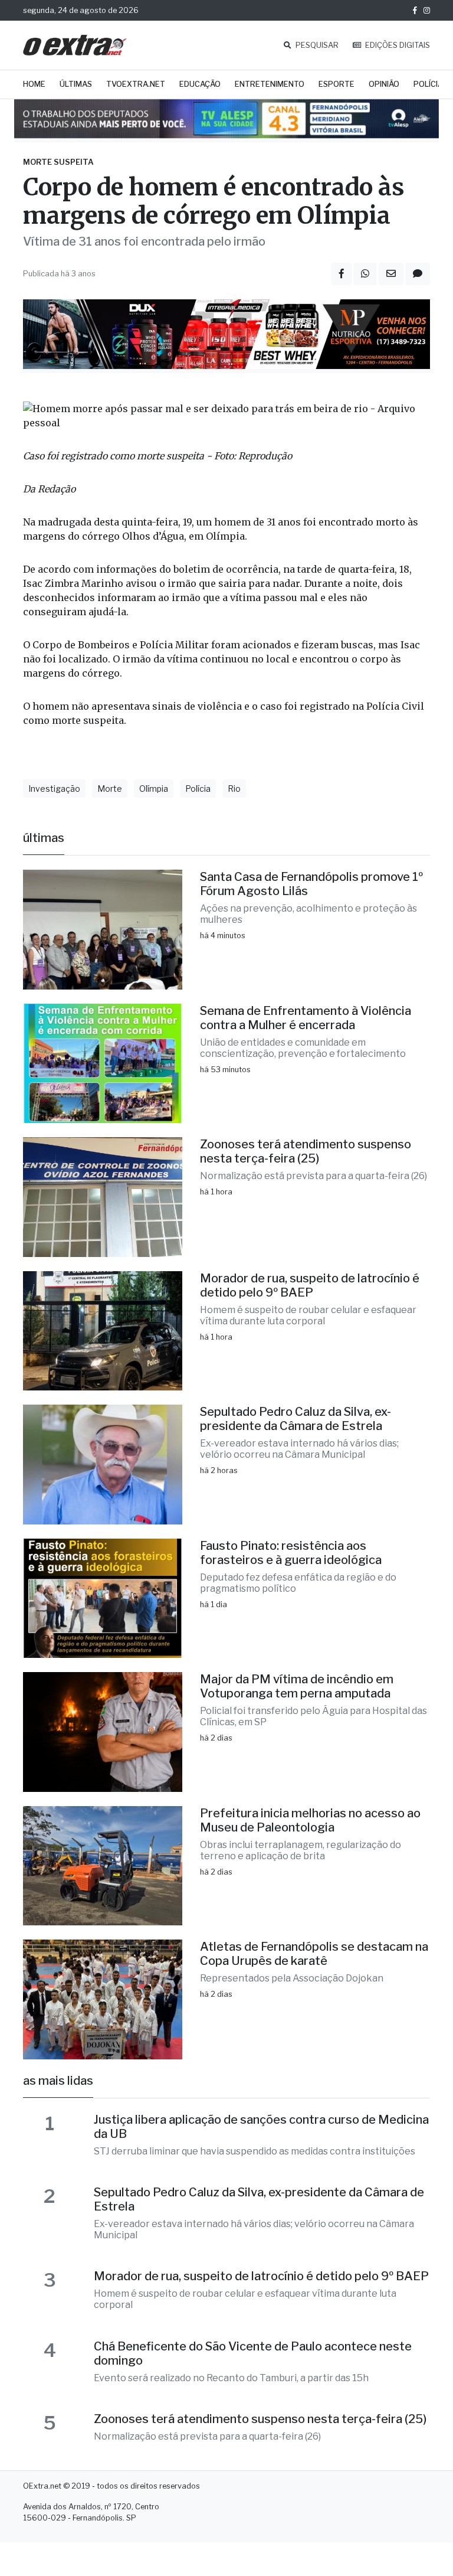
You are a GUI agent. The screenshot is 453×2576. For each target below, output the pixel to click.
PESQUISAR (316, 45)
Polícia (428, 84)
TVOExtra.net (136, 84)
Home (34, 84)
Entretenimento (270, 84)
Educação (200, 84)
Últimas (76, 84)
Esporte (337, 84)
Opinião (384, 84)
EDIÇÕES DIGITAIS (397, 45)
